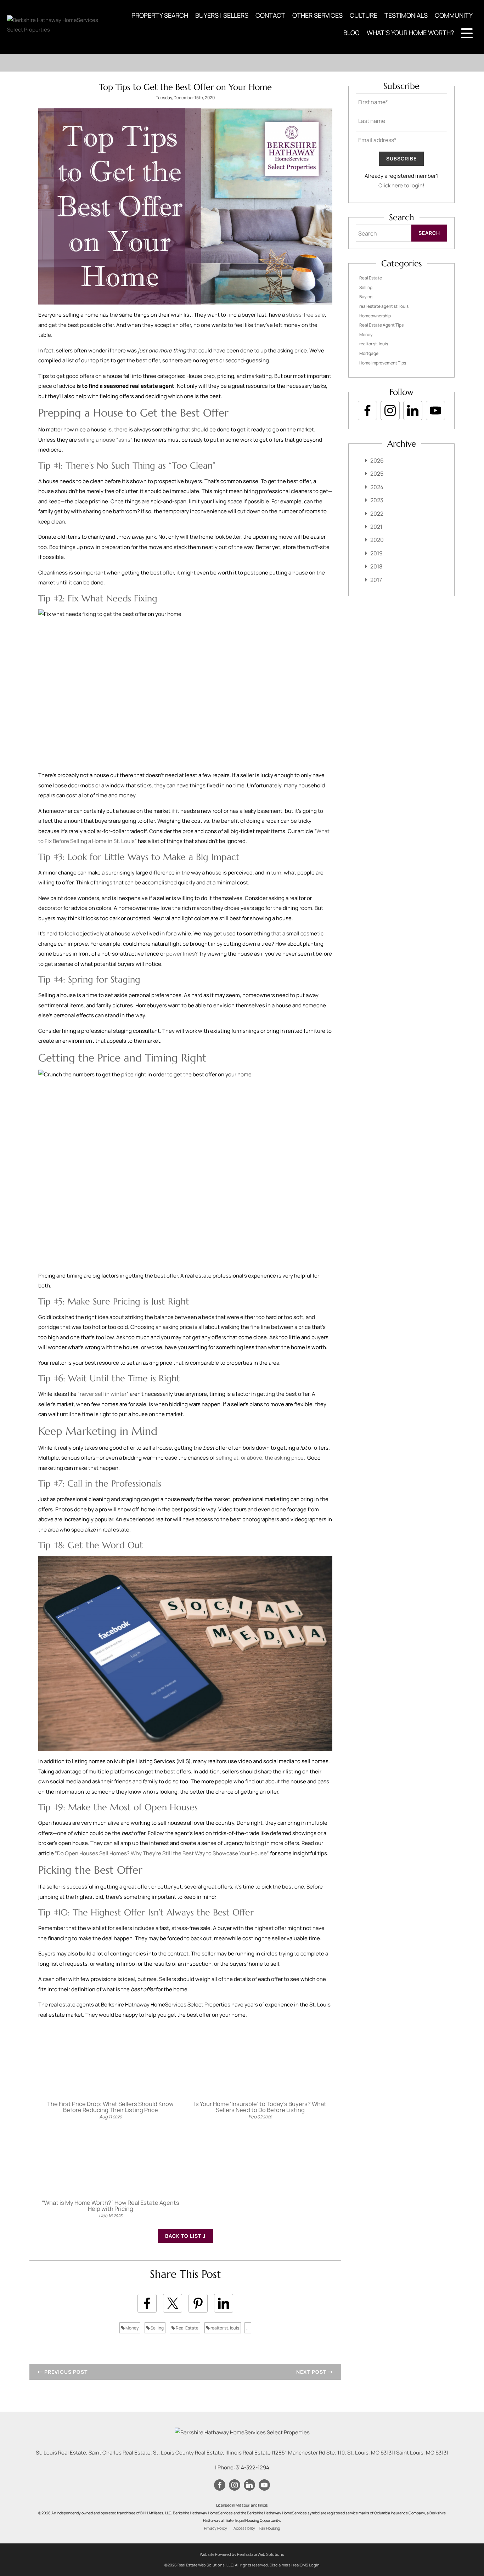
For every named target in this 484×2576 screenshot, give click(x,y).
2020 (377, 540)
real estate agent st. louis (384, 306)
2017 (376, 580)
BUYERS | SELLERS (222, 15)
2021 (376, 527)
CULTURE (364, 15)
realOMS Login (306, 2565)
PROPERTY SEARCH (160, 15)
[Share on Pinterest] (198, 2303)
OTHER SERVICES (317, 15)
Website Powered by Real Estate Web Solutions (242, 2554)
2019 (376, 553)
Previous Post (65, 2372)
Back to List (184, 2236)
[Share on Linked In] (224, 2303)
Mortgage (369, 353)
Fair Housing (270, 2528)
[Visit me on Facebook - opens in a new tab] (367, 411)
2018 (376, 566)
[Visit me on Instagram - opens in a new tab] (390, 411)
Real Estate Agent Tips (381, 325)
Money (132, 2328)
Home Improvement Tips (383, 363)
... (248, 2328)
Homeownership (375, 316)
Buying (366, 297)
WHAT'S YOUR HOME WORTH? (410, 33)
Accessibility (244, 2528)
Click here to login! (401, 185)
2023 (377, 500)
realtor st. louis (224, 2328)
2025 (377, 474)
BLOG (351, 33)
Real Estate (187, 2328)
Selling (157, 2328)
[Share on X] (173, 2303)
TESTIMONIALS (406, 15)
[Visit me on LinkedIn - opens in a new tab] (413, 411)
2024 (377, 487)
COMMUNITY (454, 15)
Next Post (312, 2372)
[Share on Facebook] (147, 2303)
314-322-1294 (253, 2467)
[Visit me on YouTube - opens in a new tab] (435, 411)
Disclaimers (280, 2565)
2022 (377, 514)
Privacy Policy (216, 2528)
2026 (377, 460)
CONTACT (270, 15)
